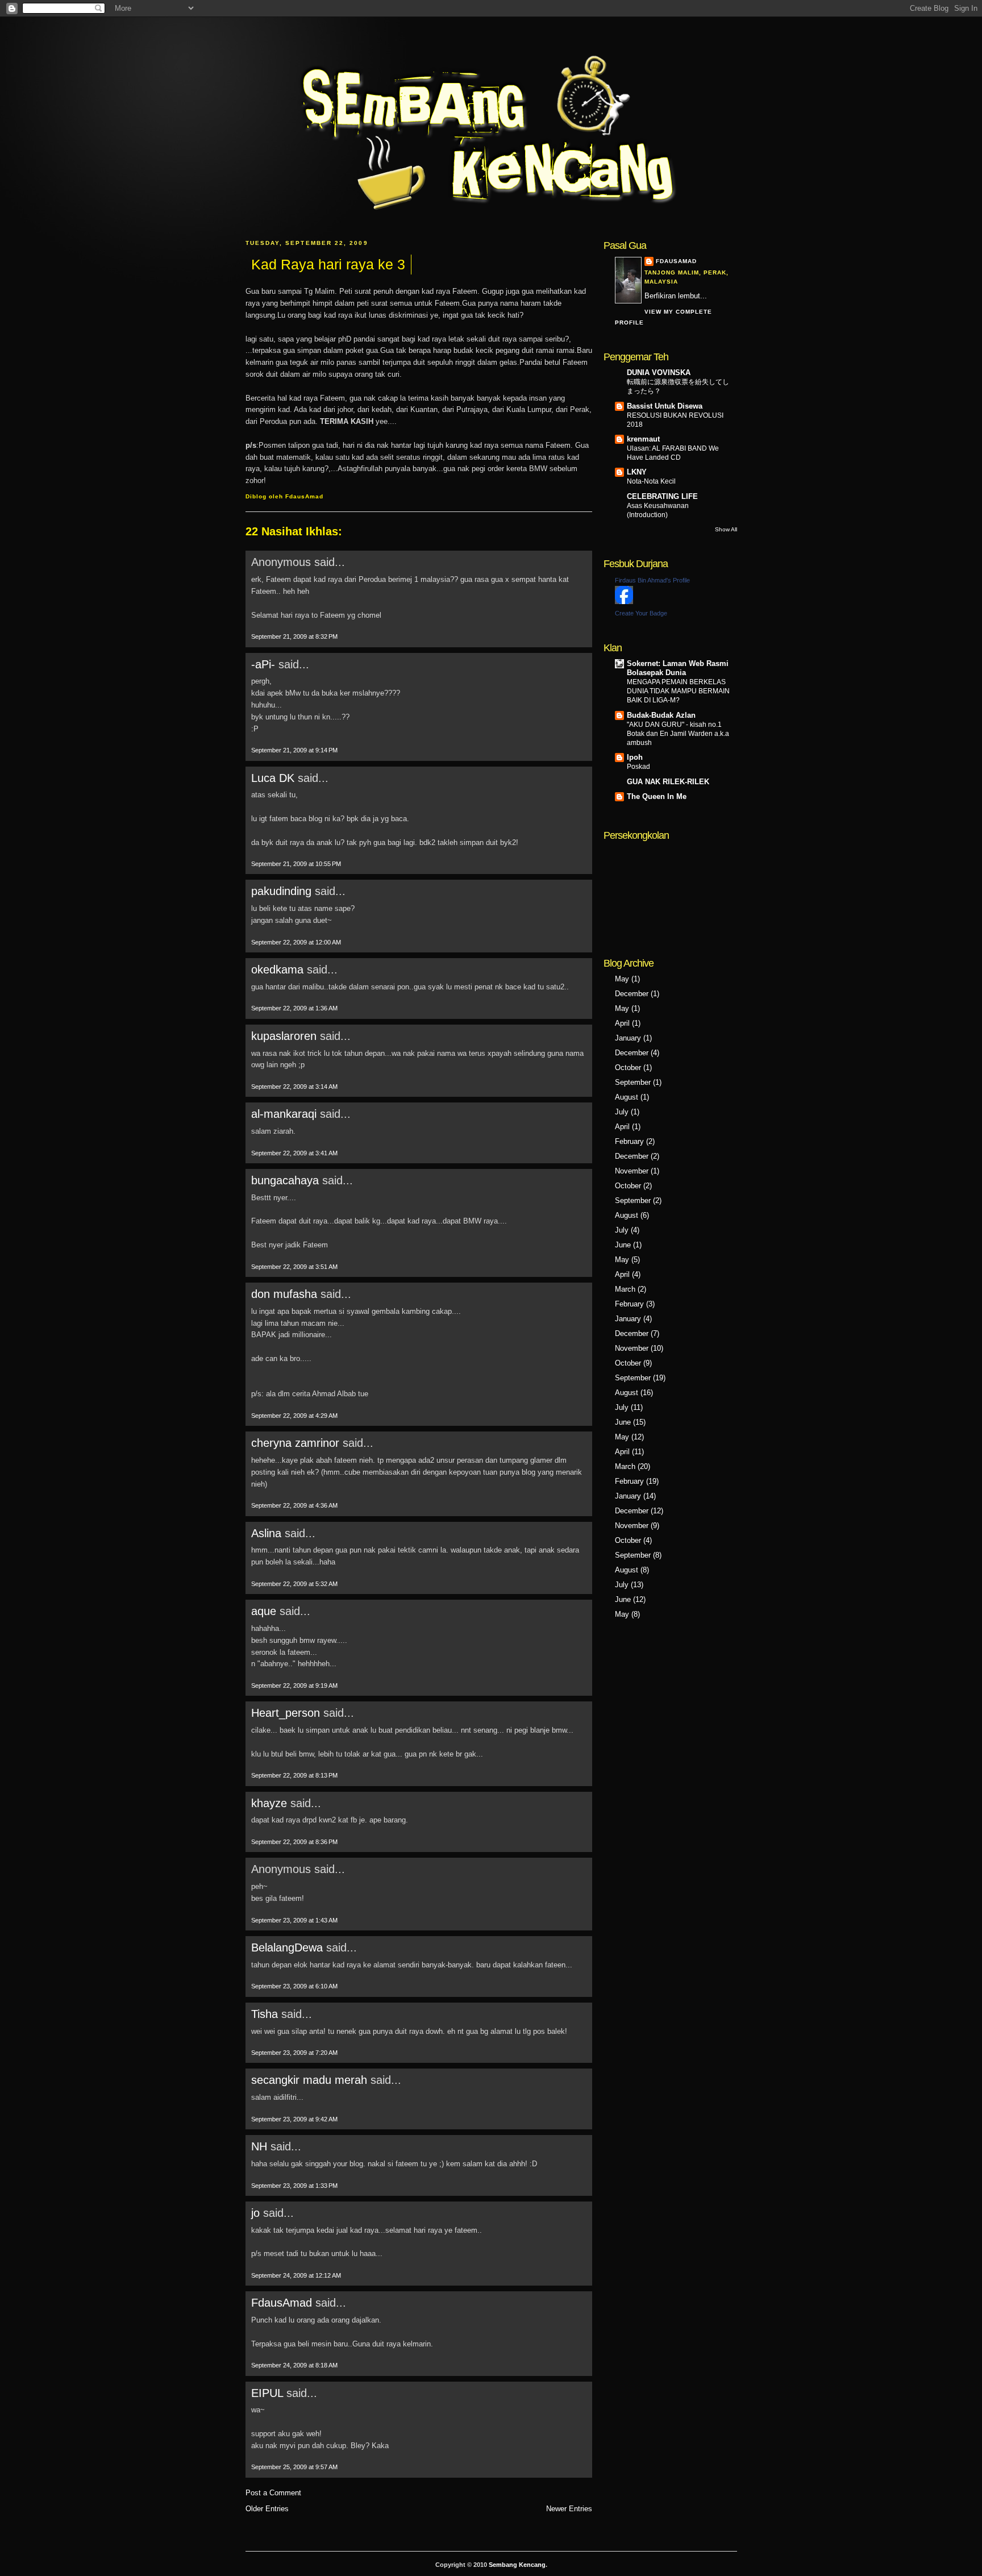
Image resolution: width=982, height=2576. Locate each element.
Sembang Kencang (517, 2565)
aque (264, 1611)
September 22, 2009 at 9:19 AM (294, 1686)
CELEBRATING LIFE (662, 496)
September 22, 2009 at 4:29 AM (294, 1416)
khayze (269, 1803)
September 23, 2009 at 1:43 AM (294, 1920)
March (625, 1289)
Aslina (266, 1533)
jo (255, 2213)
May (622, 979)
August (627, 1097)
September (633, 1082)
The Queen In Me (657, 796)
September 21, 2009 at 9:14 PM (294, 750)
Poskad (638, 767)
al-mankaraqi (284, 1114)
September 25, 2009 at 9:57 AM (294, 2467)
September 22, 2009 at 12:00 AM (296, 942)
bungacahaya (285, 1180)
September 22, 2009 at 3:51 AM (294, 1267)
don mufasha (284, 1294)
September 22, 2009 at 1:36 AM (294, 1008)
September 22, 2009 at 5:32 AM (294, 1584)
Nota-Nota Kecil (651, 481)
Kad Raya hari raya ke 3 (328, 264)
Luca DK (273, 778)
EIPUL (267, 2393)
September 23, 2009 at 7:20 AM (294, 2053)
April (622, 1023)
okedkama (277, 969)
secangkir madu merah (309, 2080)
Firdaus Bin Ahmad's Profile (652, 580)
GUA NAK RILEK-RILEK (668, 782)
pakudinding (281, 891)
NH (259, 2146)
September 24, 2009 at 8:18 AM (294, 2365)
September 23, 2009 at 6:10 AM (294, 1986)
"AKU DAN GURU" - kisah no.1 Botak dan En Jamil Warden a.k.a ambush (678, 734)
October (628, 1068)
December (632, 994)
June (623, 1245)
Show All (726, 529)
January (628, 1038)
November (632, 1171)
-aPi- (263, 664)
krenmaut (643, 439)
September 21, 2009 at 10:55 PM (296, 864)
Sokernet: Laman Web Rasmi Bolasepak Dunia (678, 668)
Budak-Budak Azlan (661, 715)
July (622, 1112)
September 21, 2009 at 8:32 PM (294, 636)
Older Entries (267, 2509)
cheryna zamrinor (295, 1443)
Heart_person (286, 1713)
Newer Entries (569, 2509)
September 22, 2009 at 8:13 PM (294, 1775)
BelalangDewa (287, 1947)
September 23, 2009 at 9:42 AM (294, 2119)
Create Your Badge (641, 613)
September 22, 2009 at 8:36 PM (294, 1842)
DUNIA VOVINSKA (659, 373)
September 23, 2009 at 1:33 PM (294, 2186)
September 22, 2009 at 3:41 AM (294, 1153)
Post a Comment (273, 2493)
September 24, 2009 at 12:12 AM (296, 2275)
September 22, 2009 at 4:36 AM (294, 1505)
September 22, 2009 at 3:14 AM (294, 1087)
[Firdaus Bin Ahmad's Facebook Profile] (624, 602)
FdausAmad (282, 2303)
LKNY (637, 472)
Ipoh (635, 757)
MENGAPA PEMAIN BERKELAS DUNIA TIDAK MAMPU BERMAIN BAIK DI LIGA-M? (678, 691)
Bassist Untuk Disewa (665, 406)
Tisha (265, 2014)
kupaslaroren (284, 1036)
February (629, 1141)
